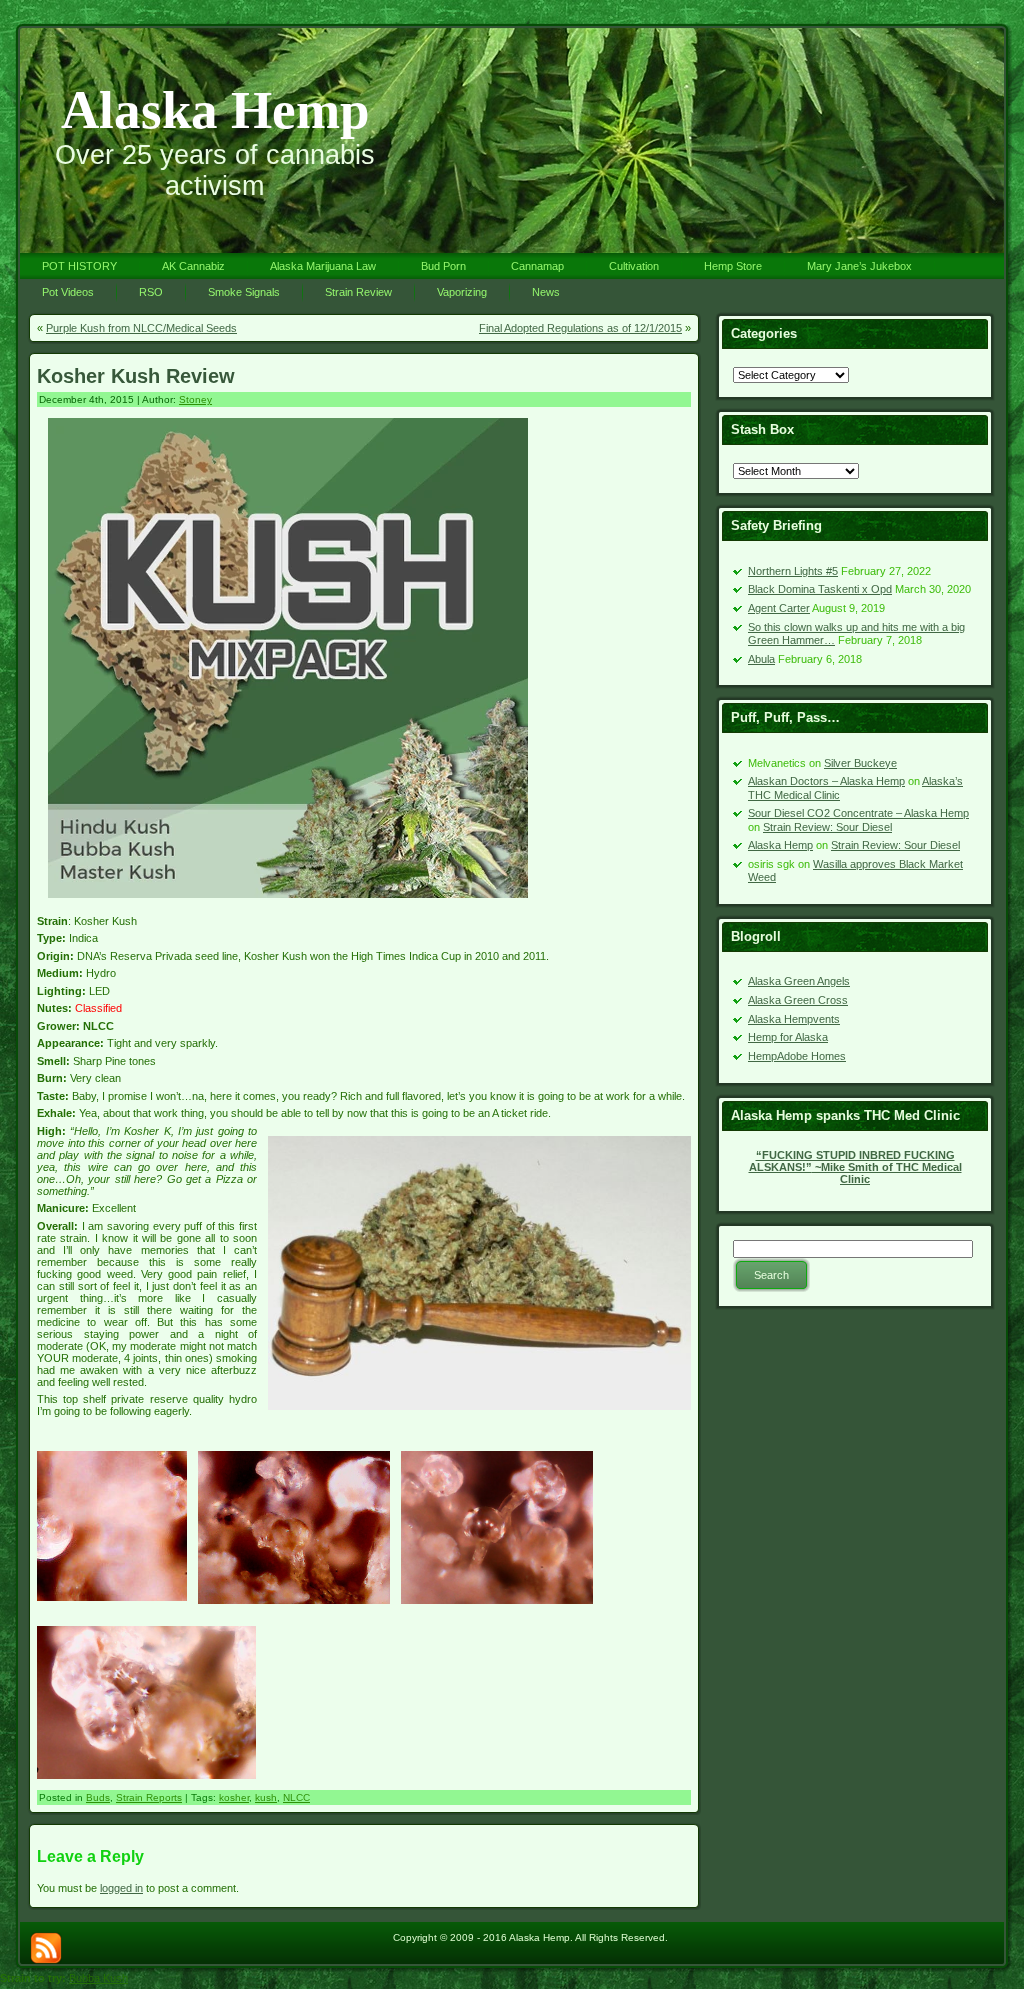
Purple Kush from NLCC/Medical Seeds (141, 328)
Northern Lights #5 (793, 571)
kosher (234, 1797)
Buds (98, 1797)
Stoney (195, 399)
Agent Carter (779, 608)
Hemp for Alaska (788, 1037)
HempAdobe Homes (797, 1056)
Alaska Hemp (215, 110)
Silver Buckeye (860, 763)
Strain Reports (149, 1797)
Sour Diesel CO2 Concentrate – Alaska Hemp (858, 813)
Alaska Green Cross (798, 1000)
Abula (761, 659)
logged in (121, 1888)
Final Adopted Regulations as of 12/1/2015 (580, 328)
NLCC (296, 1797)
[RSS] (46, 1948)
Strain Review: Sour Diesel (827, 827)
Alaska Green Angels (799, 981)
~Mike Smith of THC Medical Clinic (855, 1167)
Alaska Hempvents (794, 1019)
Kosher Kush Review (136, 376)
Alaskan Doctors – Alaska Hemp (826, 781)
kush (266, 1797)
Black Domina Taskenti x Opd (820, 589)
